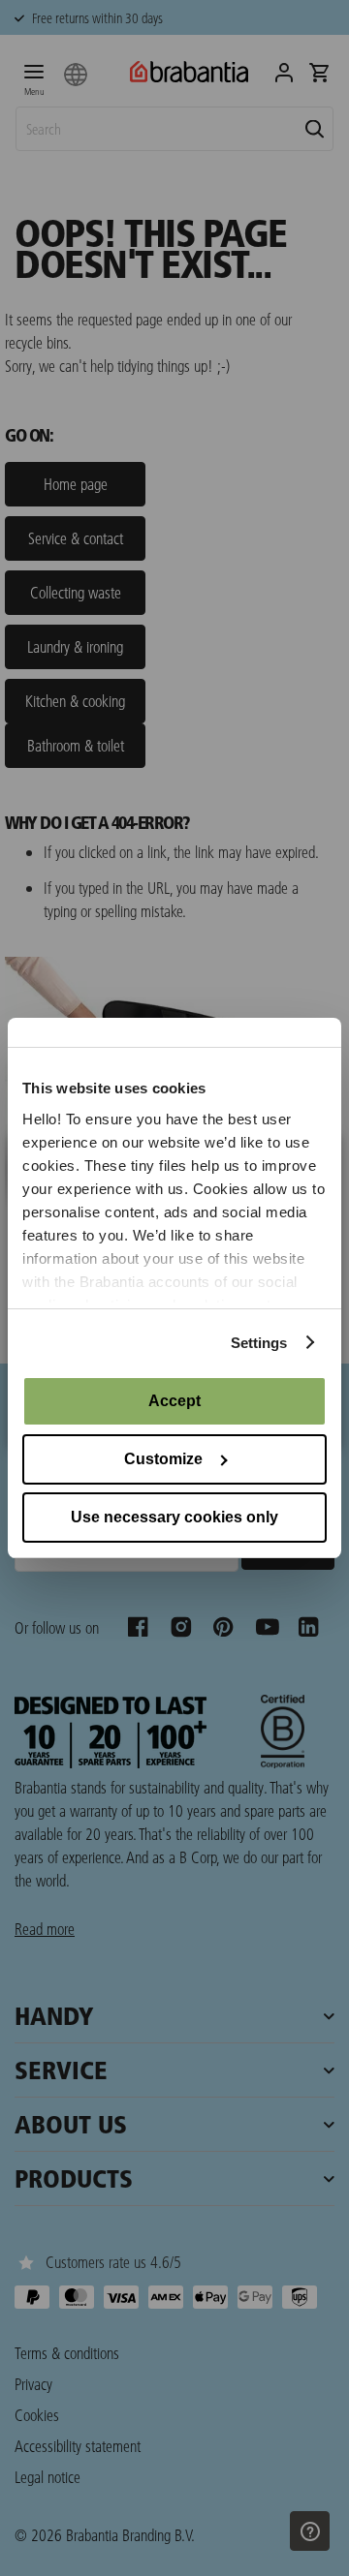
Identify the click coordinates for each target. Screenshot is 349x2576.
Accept (174, 1401)
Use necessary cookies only (174, 1517)
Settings (259, 1343)
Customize (163, 1459)
